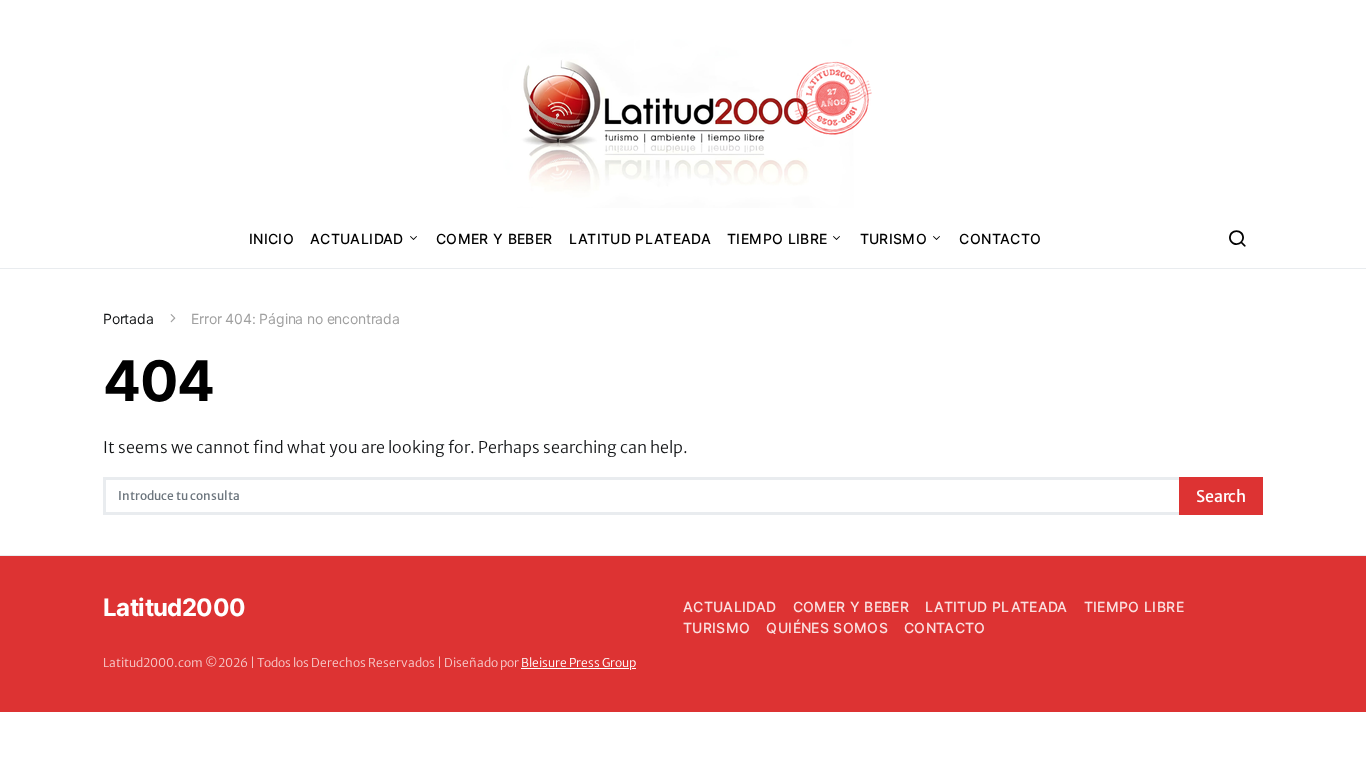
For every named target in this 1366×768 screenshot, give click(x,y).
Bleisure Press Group (578, 662)
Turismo (893, 238)
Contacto (1000, 238)
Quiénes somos (827, 627)
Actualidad (357, 238)
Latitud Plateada (640, 238)
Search (1221, 496)
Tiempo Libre (777, 238)
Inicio (271, 238)
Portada (128, 318)
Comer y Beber (494, 238)
